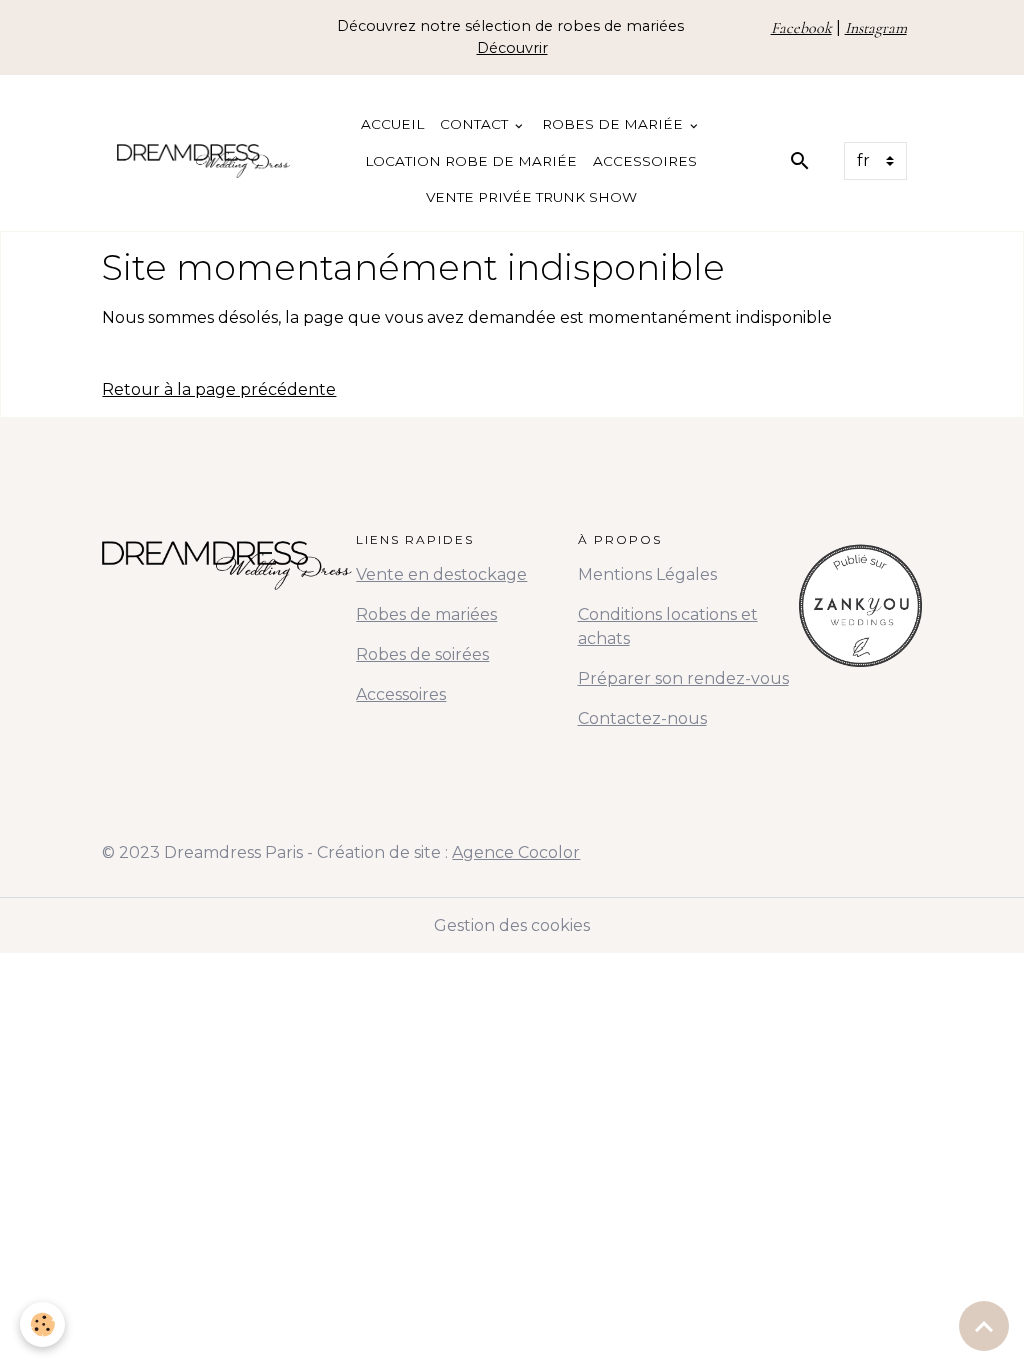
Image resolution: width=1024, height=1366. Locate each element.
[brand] (203, 161)
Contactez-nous (642, 718)
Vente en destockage (441, 574)
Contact (476, 124)
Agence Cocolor (516, 852)
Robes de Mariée (614, 124)
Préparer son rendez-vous (683, 678)
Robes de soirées (422, 654)
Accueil (392, 124)
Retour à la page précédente (219, 389)
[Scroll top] (984, 1326)
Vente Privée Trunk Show (531, 197)
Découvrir (512, 48)
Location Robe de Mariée (471, 161)
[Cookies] (42, 1324)
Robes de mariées (426, 614)
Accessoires (645, 161)
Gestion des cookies (512, 925)
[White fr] (860, 598)
